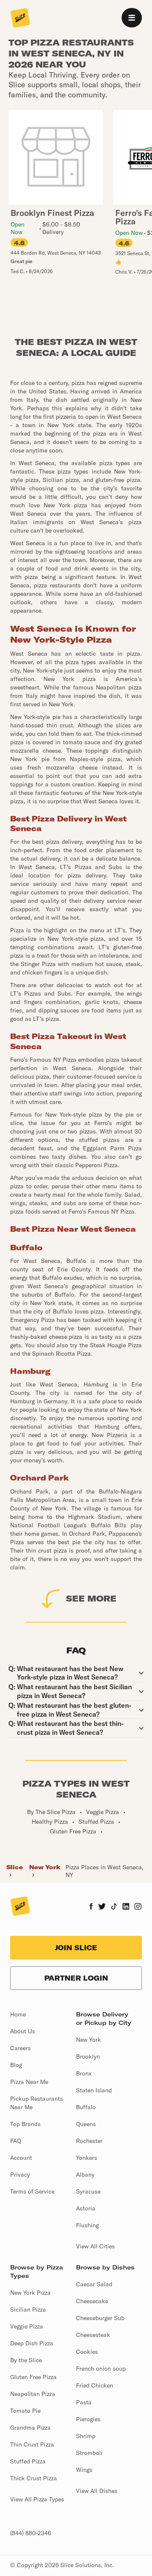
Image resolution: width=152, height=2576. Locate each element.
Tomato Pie (25, 2411)
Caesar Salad (94, 2284)
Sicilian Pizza (28, 2310)
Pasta (84, 2402)
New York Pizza (30, 2293)
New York (45, 1867)
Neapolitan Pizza (33, 2394)
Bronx (84, 2073)
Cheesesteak (93, 2335)
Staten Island (94, 2090)
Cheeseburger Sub (100, 2318)
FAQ (16, 2141)
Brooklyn (88, 2056)
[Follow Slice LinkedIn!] (126, 1907)
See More (91, 1598)
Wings (84, 2470)
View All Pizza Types (37, 2499)
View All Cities (95, 2246)
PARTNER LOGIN (76, 1978)
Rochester (89, 2141)
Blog (16, 2065)
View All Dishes (97, 2491)
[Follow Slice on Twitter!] (102, 1907)
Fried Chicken (95, 2385)
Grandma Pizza (30, 2428)
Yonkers (87, 2158)
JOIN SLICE (76, 1948)
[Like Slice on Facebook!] (91, 1907)
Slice (15, 1867)
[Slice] (20, 19)
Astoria (86, 2208)
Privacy (20, 2175)
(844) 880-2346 (31, 2533)
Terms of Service (32, 2191)
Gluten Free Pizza (33, 2377)
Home (18, 2014)
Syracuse (88, 2191)
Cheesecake (92, 2301)
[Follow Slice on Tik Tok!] (114, 1907)
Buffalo (86, 2107)
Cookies (87, 2352)
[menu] (132, 18)
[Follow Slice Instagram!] (138, 1907)
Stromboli (89, 2453)
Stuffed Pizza (28, 2461)
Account (21, 2158)
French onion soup (101, 2369)
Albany (85, 2175)
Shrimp (86, 2436)
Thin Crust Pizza (32, 2444)
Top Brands (25, 2124)
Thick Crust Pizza (34, 2478)
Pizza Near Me (29, 2082)
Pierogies (88, 2419)
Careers (20, 2048)
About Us (23, 2031)
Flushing (87, 2225)
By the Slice (26, 2360)
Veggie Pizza (27, 2326)
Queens (86, 2124)
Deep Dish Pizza (32, 2343)
